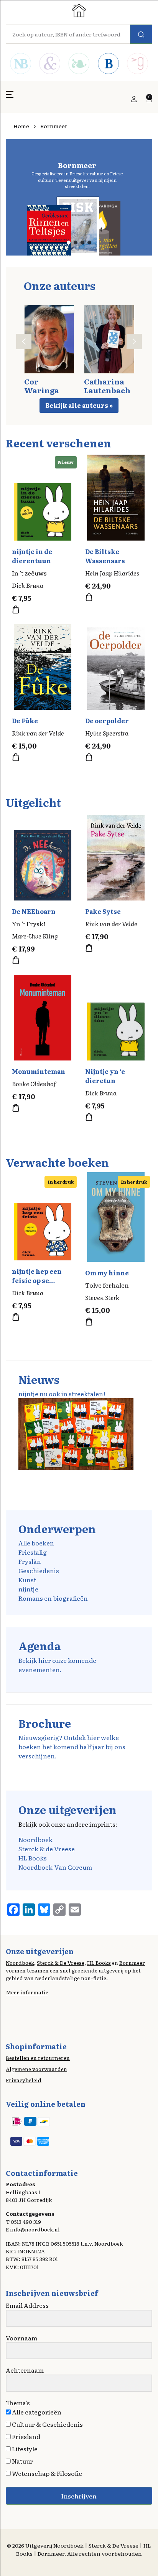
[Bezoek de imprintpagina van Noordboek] (20, 64)
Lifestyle (24, 2449)
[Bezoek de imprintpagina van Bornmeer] (108, 64)
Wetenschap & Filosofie (46, 2473)
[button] (10, 99)
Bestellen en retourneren (38, 2058)
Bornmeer (132, 1963)
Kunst (27, 1580)
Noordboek (35, 1839)
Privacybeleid (24, 2080)
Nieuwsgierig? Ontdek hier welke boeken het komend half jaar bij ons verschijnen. (72, 1746)
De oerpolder (107, 721)
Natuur (22, 2461)
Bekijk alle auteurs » (79, 405)
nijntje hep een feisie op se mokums (37, 1280)
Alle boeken (36, 1543)
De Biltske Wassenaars (105, 556)
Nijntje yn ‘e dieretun (105, 1076)
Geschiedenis (39, 1570)
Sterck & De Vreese (61, 1963)
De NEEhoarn (34, 911)
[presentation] (24, 341)
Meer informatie (27, 1992)
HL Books (33, 1858)
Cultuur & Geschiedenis (47, 2424)
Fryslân (30, 1561)
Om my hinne (107, 1273)
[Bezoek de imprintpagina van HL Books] (79, 64)
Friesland (26, 2436)
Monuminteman (39, 1071)
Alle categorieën (36, 2412)
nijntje (28, 1589)
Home (21, 126)
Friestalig (33, 1552)
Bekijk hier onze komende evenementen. (57, 1665)
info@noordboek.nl (35, 2229)
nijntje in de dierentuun (32, 556)
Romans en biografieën (53, 1598)
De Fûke (25, 721)
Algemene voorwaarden (36, 2069)
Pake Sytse (103, 911)
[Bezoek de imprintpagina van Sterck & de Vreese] (49, 64)
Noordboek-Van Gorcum (55, 1867)
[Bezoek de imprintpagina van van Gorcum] (138, 64)
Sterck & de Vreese (47, 1849)
